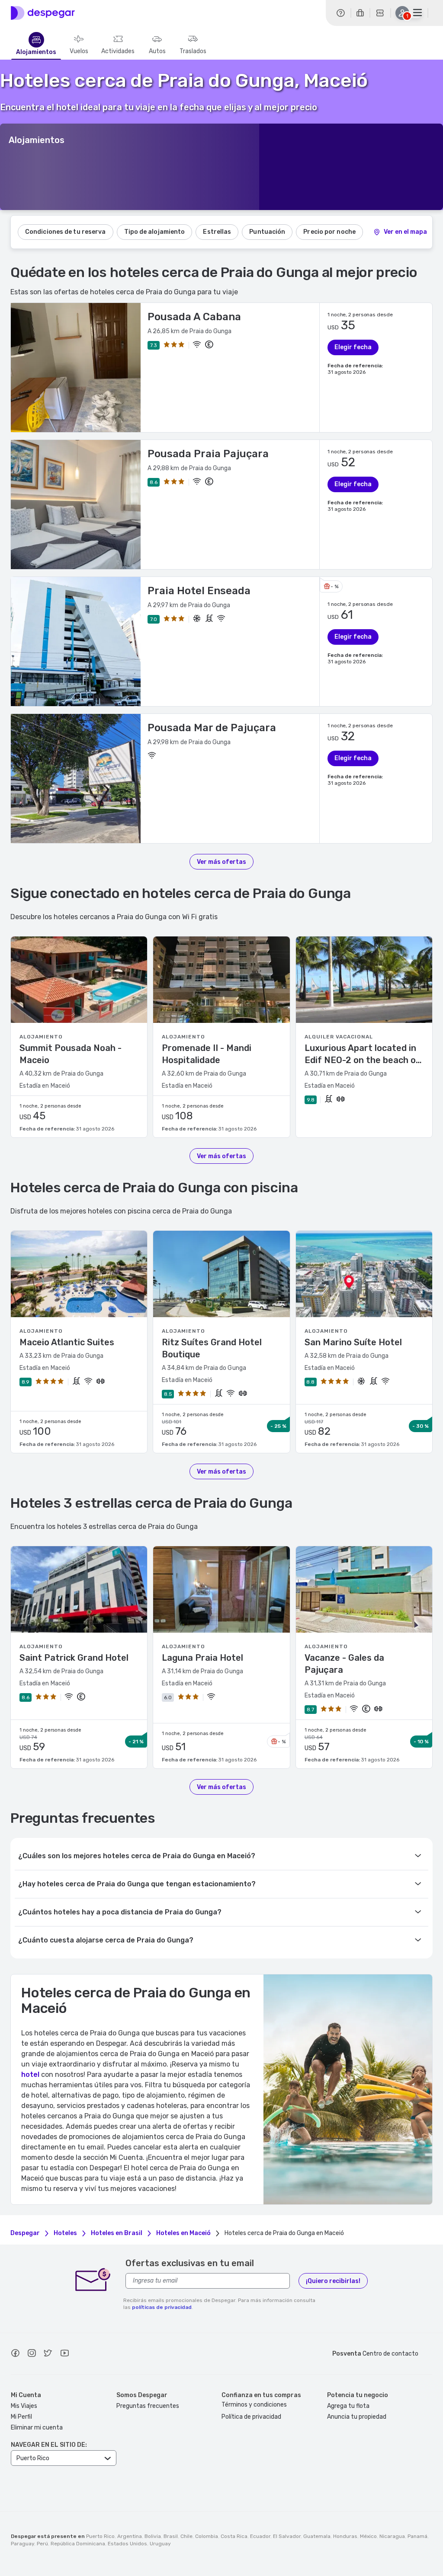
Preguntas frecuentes (148, 2406)
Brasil (171, 2536)
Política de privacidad (251, 2417)
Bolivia (153, 2536)
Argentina (130, 2536)
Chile (186, 2536)
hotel (30, 2074)
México (368, 2536)
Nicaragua (392, 2536)
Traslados (193, 51)
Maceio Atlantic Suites (67, 1342)
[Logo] (43, 13)
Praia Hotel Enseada (199, 591)
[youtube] (64, 2354)
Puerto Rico (100, 2536)
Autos (157, 51)
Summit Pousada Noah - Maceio (71, 1054)
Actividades (118, 51)
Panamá (417, 2536)
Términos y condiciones (254, 2405)
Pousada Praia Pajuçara (208, 454)
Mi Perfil (21, 2417)
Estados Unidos (127, 2544)
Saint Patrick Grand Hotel (74, 1658)
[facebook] (15, 2354)
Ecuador (260, 2536)
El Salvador (287, 2536)
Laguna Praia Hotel (202, 1658)
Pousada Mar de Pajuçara (212, 728)
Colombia (207, 2536)
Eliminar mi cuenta (37, 2428)
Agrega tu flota (348, 2406)
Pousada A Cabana (194, 317)
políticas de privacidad (162, 2307)
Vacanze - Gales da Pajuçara (344, 1664)
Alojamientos (36, 52)
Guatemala (317, 2536)
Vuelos (79, 51)
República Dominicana (78, 2544)
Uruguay (160, 2544)
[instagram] (32, 2354)
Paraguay (22, 2544)
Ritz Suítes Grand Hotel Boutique (212, 1348)
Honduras (345, 2536)
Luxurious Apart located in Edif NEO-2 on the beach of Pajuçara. (362, 1054)
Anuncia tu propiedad (357, 2417)
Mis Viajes (24, 2406)
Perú (42, 2544)
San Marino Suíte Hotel (353, 1342)
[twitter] (48, 2354)
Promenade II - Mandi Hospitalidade (207, 1054)
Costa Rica (234, 2536)
